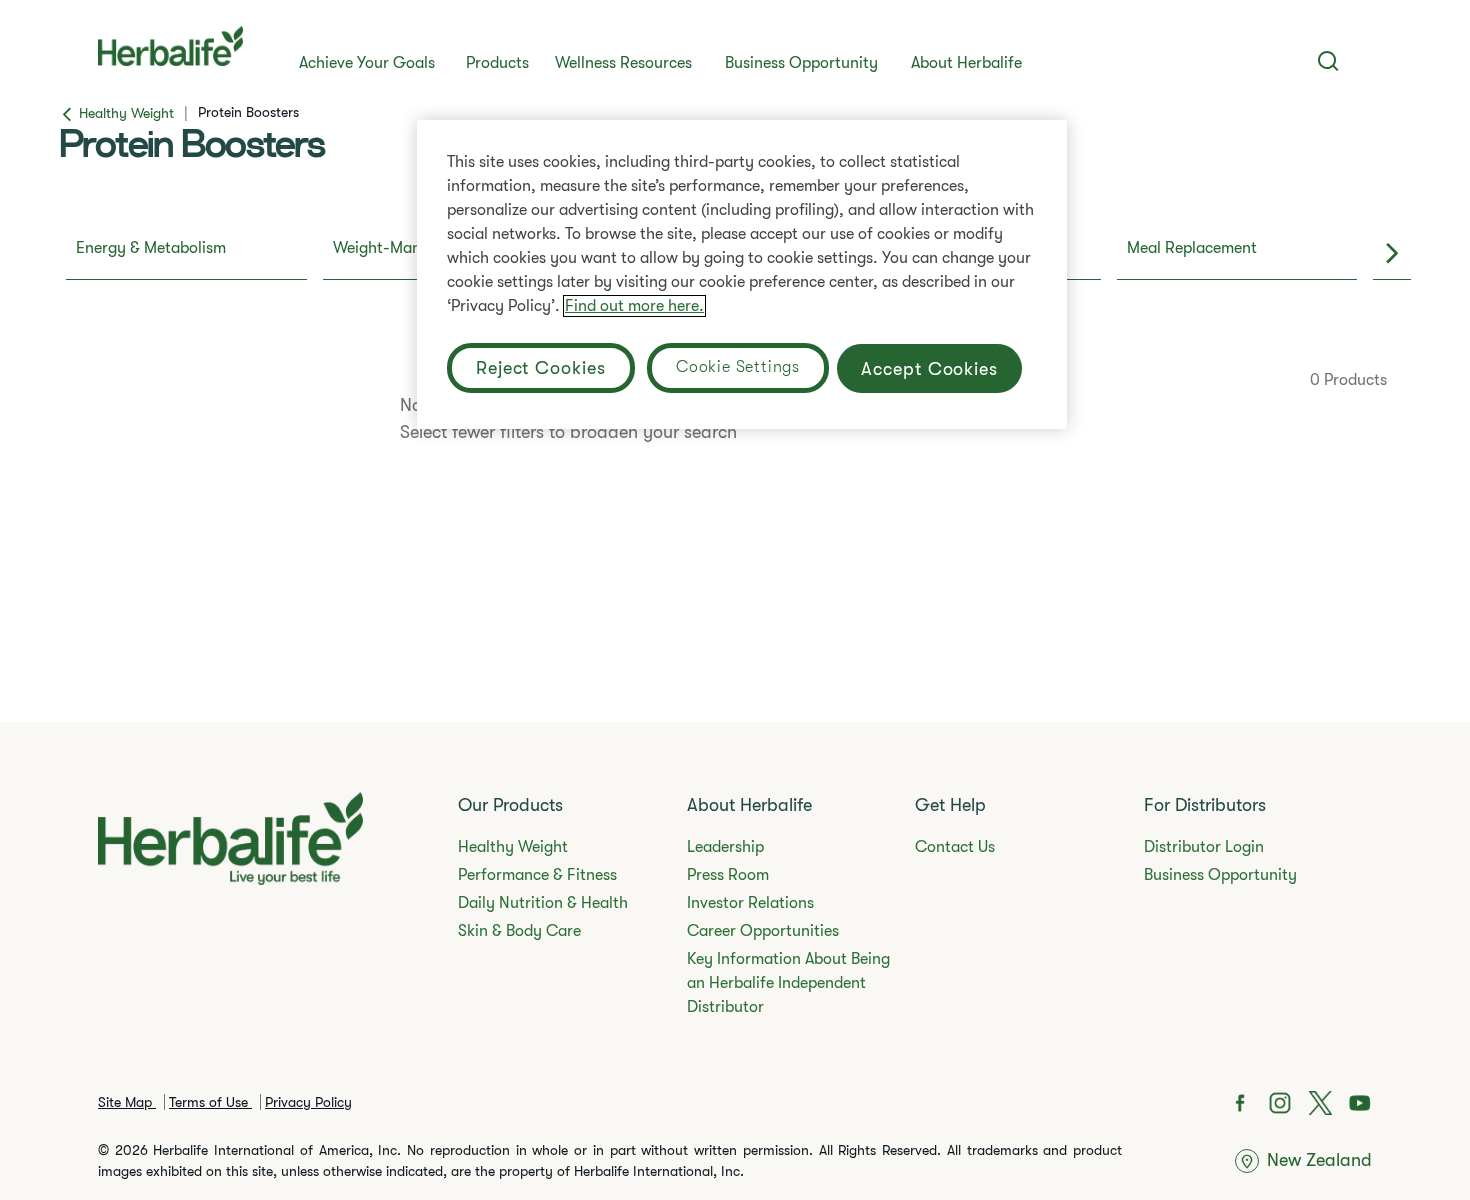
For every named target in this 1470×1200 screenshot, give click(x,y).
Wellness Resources (623, 63)
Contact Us (955, 847)
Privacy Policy (308, 1102)
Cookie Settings (738, 367)
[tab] (186, 254)
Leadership (725, 847)
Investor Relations (750, 903)
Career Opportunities (763, 931)
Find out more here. (634, 306)
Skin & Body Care (519, 931)
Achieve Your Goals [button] (367, 63)
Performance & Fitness (537, 875)
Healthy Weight (513, 847)
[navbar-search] (1328, 61)
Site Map (127, 1102)
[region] (742, 274)
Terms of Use (210, 1102)
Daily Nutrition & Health (543, 903)
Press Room (728, 875)
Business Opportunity (801, 63)
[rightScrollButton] (1392, 254)
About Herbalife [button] (966, 63)
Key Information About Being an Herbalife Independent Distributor (788, 983)
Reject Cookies (541, 368)
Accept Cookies (929, 369)
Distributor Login (1204, 847)
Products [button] (497, 63)
